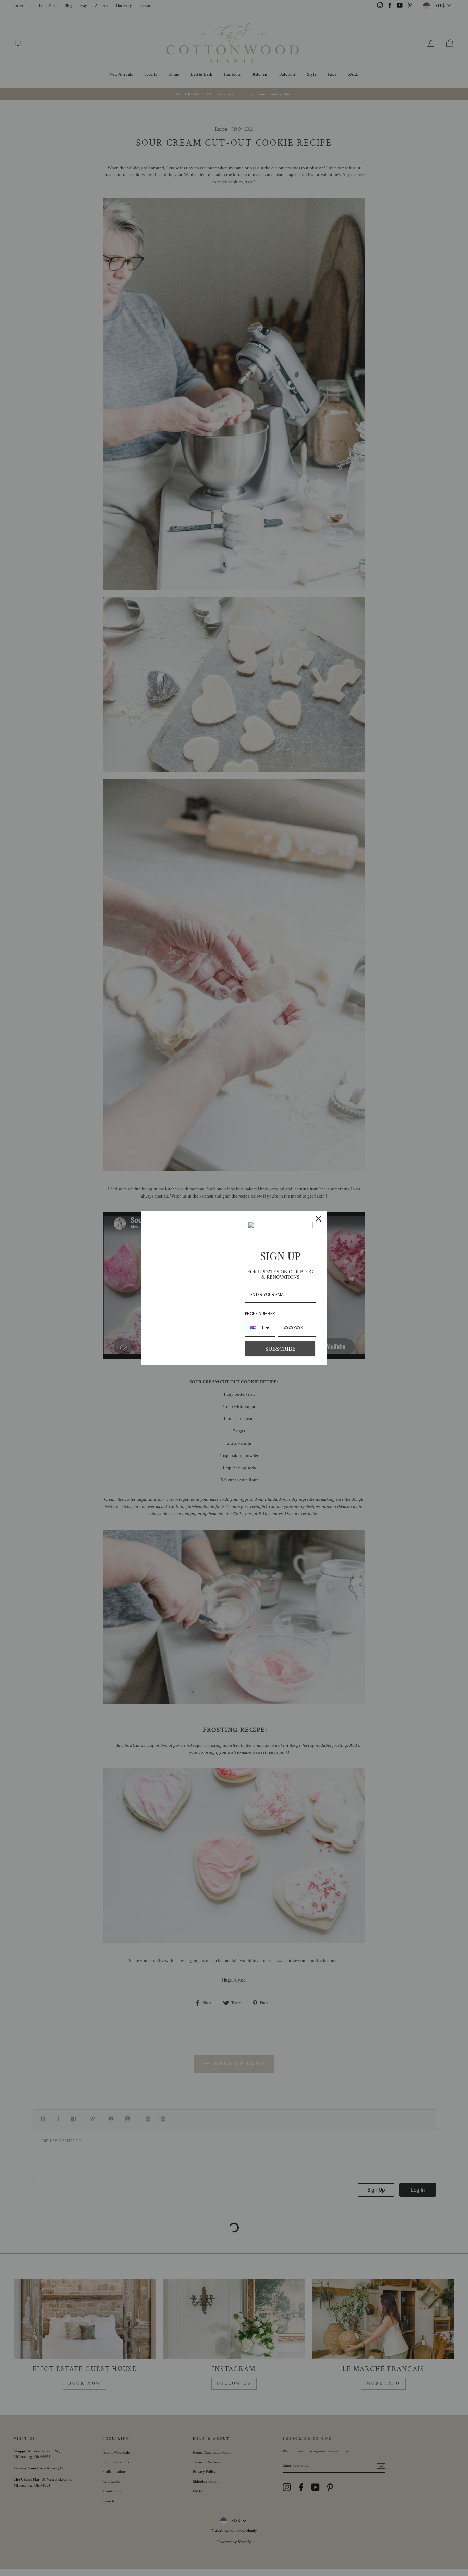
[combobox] (260, 1328)
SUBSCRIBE (280, 1349)
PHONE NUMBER (260, 1314)
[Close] (318, 1219)
